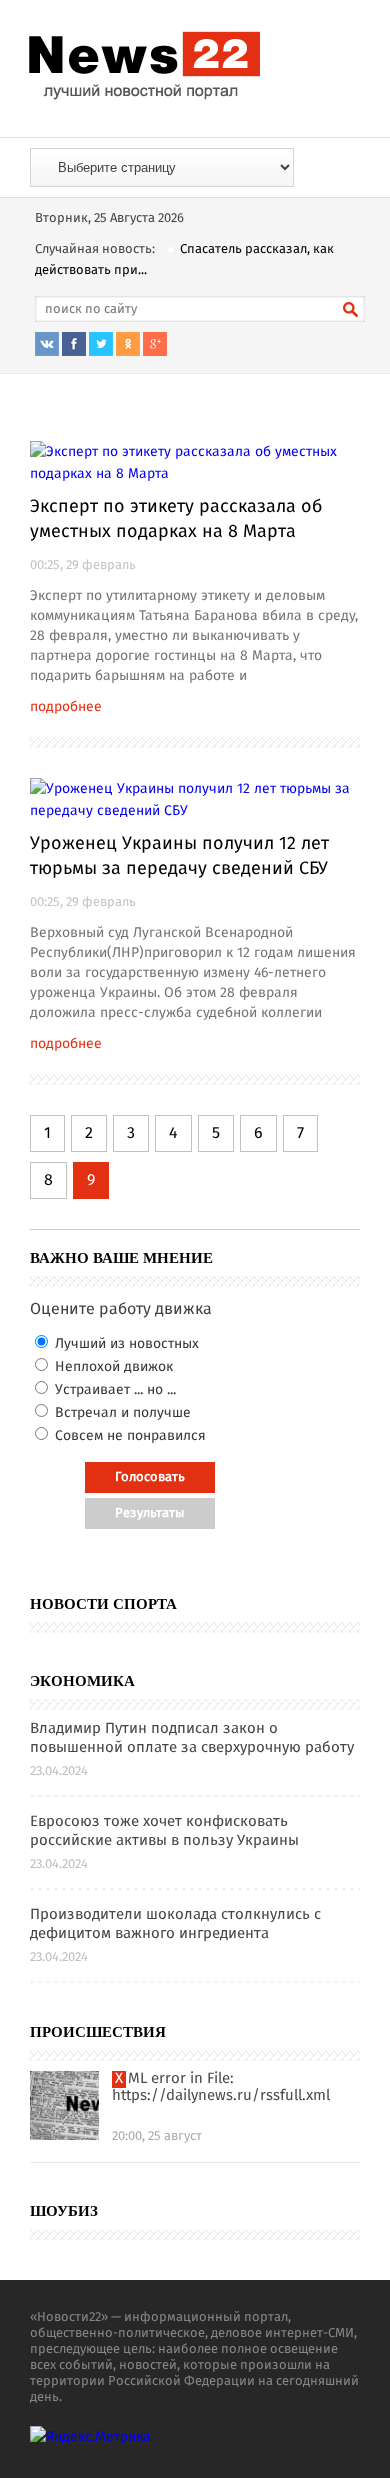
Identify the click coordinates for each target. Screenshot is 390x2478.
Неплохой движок (112, 1367)
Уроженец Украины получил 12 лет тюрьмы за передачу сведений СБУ (179, 856)
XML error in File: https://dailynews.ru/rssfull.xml (221, 2088)
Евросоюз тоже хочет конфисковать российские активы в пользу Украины (164, 1832)
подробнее (66, 707)
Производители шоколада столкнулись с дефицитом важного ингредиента (175, 1925)
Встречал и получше (121, 1413)
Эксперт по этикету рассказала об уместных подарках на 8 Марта (176, 519)
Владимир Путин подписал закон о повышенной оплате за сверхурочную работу (192, 1739)
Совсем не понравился (128, 1436)
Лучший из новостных (125, 1344)
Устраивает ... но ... (113, 1390)
